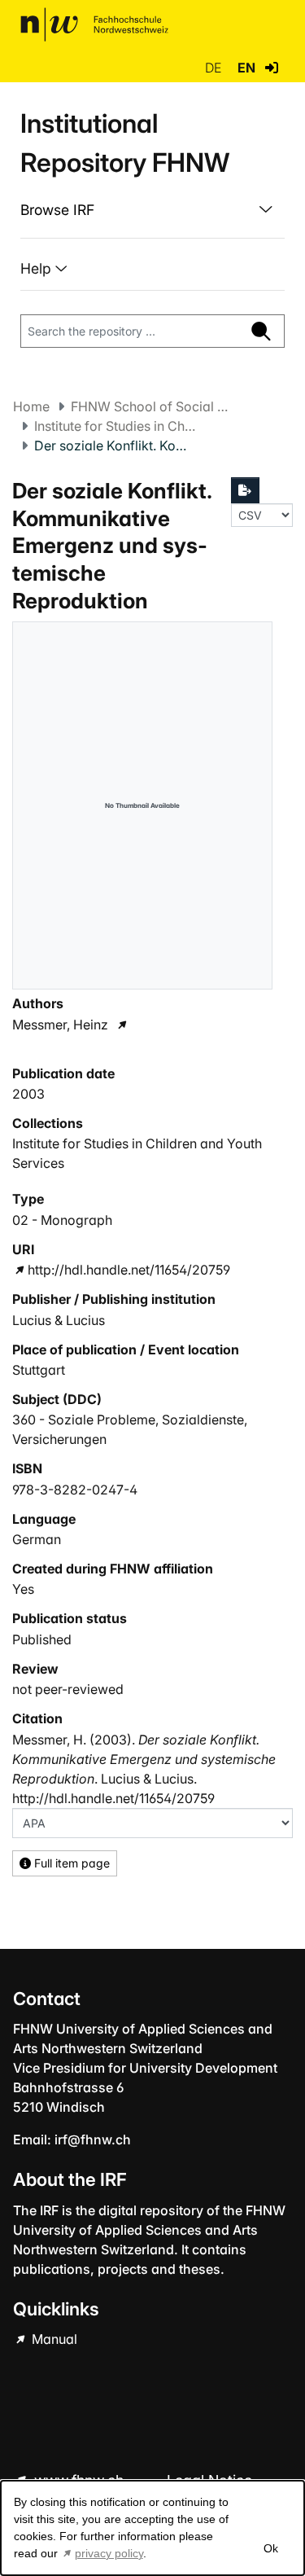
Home (31, 406)
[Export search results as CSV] (246, 490)
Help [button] (38, 268)
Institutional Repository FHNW (125, 143)
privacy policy (109, 2553)
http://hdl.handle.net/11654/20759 (129, 1270)
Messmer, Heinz (60, 1025)
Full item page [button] (70, 1863)
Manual (53, 2339)
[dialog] (152, 2528)
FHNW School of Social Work (152, 406)
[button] (272, 68)
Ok (270, 2548)
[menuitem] (152, 210)
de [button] (215, 68)
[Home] (94, 24)
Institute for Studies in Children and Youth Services (115, 426)
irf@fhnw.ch (93, 2139)
